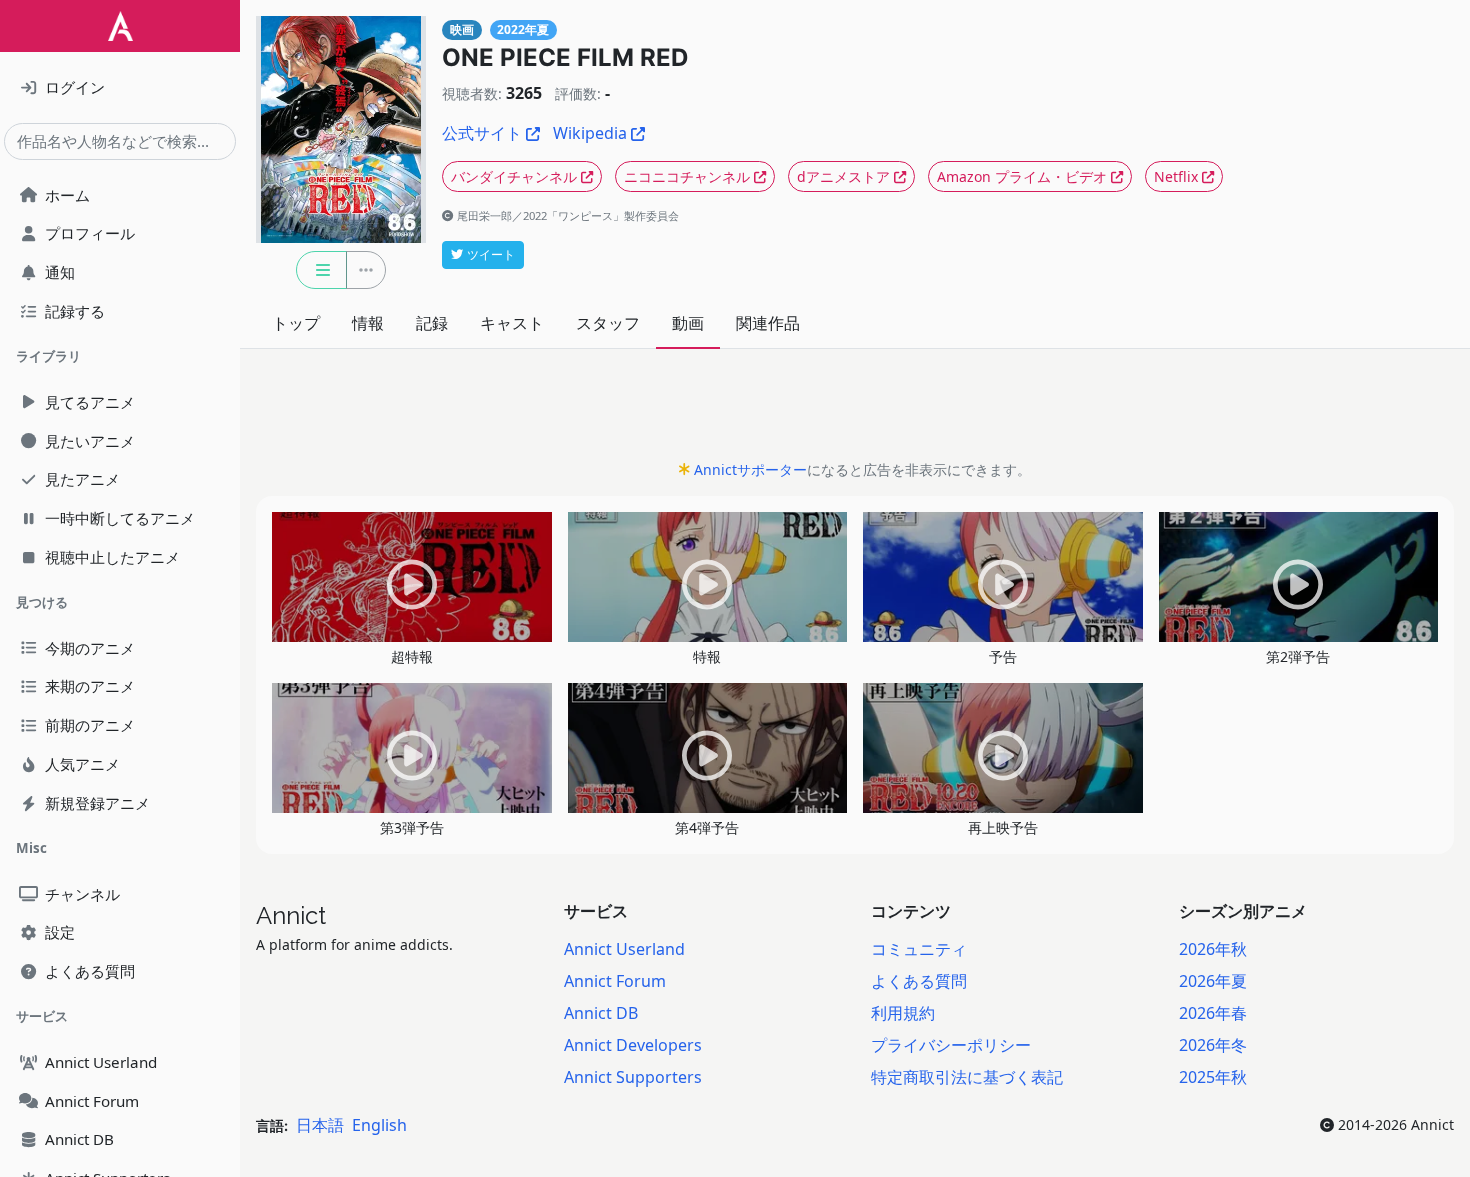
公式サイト (482, 133)
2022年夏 (523, 29)
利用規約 (903, 1013)
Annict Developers (633, 1045)
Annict (291, 915)
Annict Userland (624, 949)
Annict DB (601, 1013)
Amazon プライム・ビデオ (1022, 176)
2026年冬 (1213, 1045)
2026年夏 (1213, 981)
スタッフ (608, 323)
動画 (688, 323)
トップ (296, 323)
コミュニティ (919, 949)
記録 (432, 323)
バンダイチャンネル (514, 176)
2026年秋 (1213, 949)
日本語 (320, 1125)
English (379, 1125)
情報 (368, 323)
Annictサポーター (750, 469)
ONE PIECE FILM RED (565, 57)
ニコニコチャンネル (687, 176)
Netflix (1176, 176)
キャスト (512, 323)
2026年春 (1213, 1013)
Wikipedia (590, 133)
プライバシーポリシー (951, 1045)
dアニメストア (843, 176)
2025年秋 (1213, 1077)
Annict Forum (615, 981)
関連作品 (768, 323)
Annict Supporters (633, 1077)
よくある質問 (919, 981)
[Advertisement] (855, 410)
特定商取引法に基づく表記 (967, 1077)
